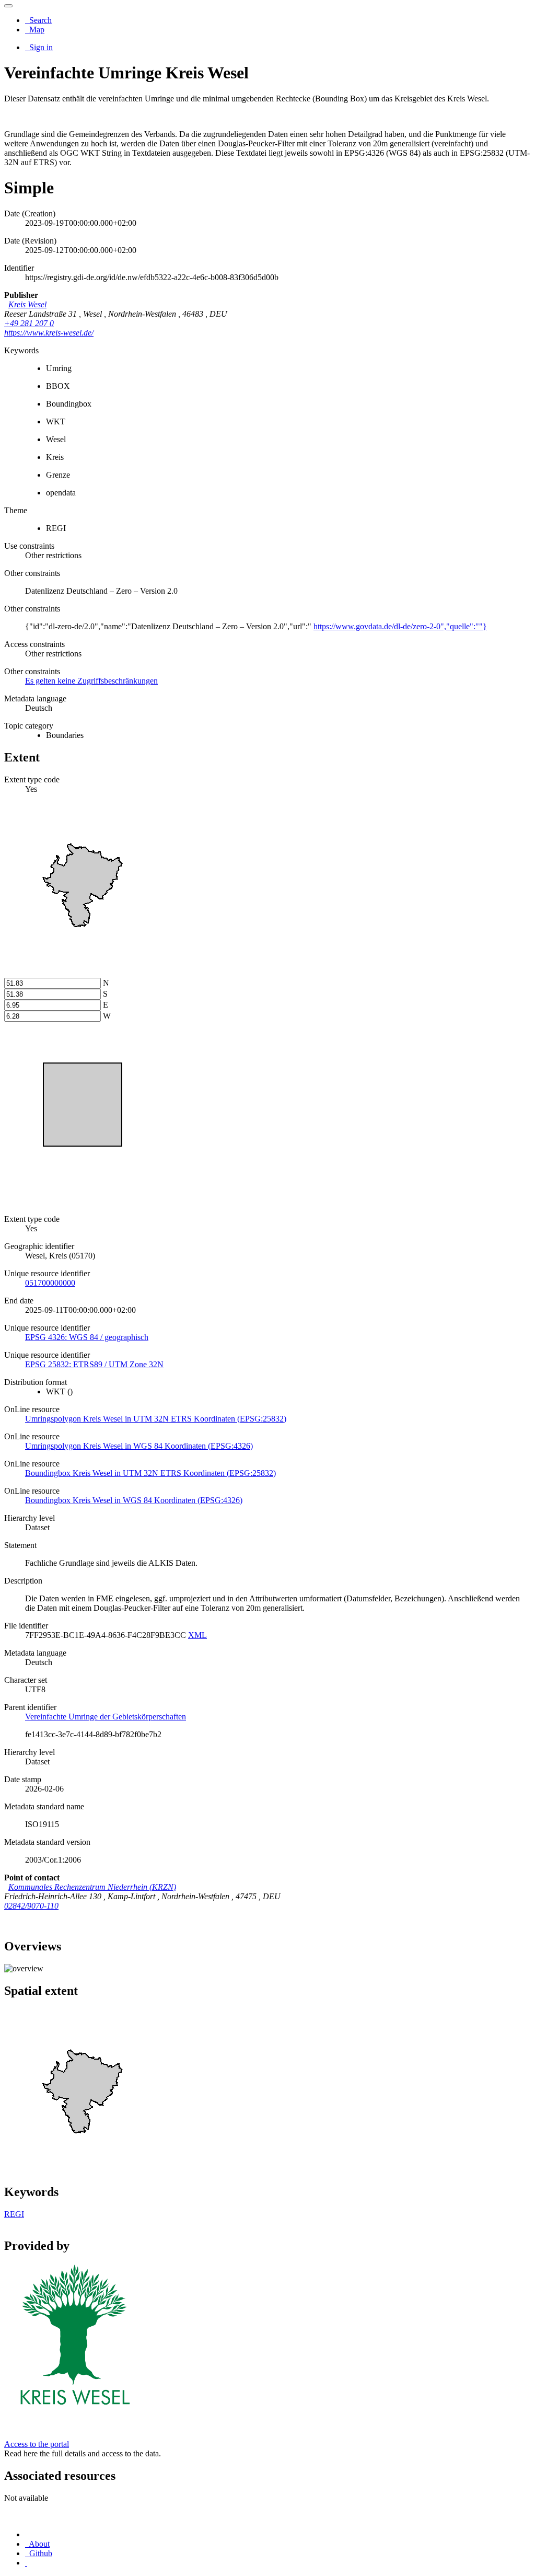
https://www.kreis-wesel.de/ (49, 333)
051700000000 (50, 1283)
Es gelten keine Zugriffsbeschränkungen (91, 681)
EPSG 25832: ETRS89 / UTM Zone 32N (94, 1364)
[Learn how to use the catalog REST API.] (26, 2563)
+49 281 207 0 (29, 323)
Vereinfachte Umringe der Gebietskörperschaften (106, 1717)
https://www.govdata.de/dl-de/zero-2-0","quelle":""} (400, 626)
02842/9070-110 (31, 1906)
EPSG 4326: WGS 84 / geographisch (87, 1337)
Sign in (40, 47)
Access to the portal (37, 2444)
